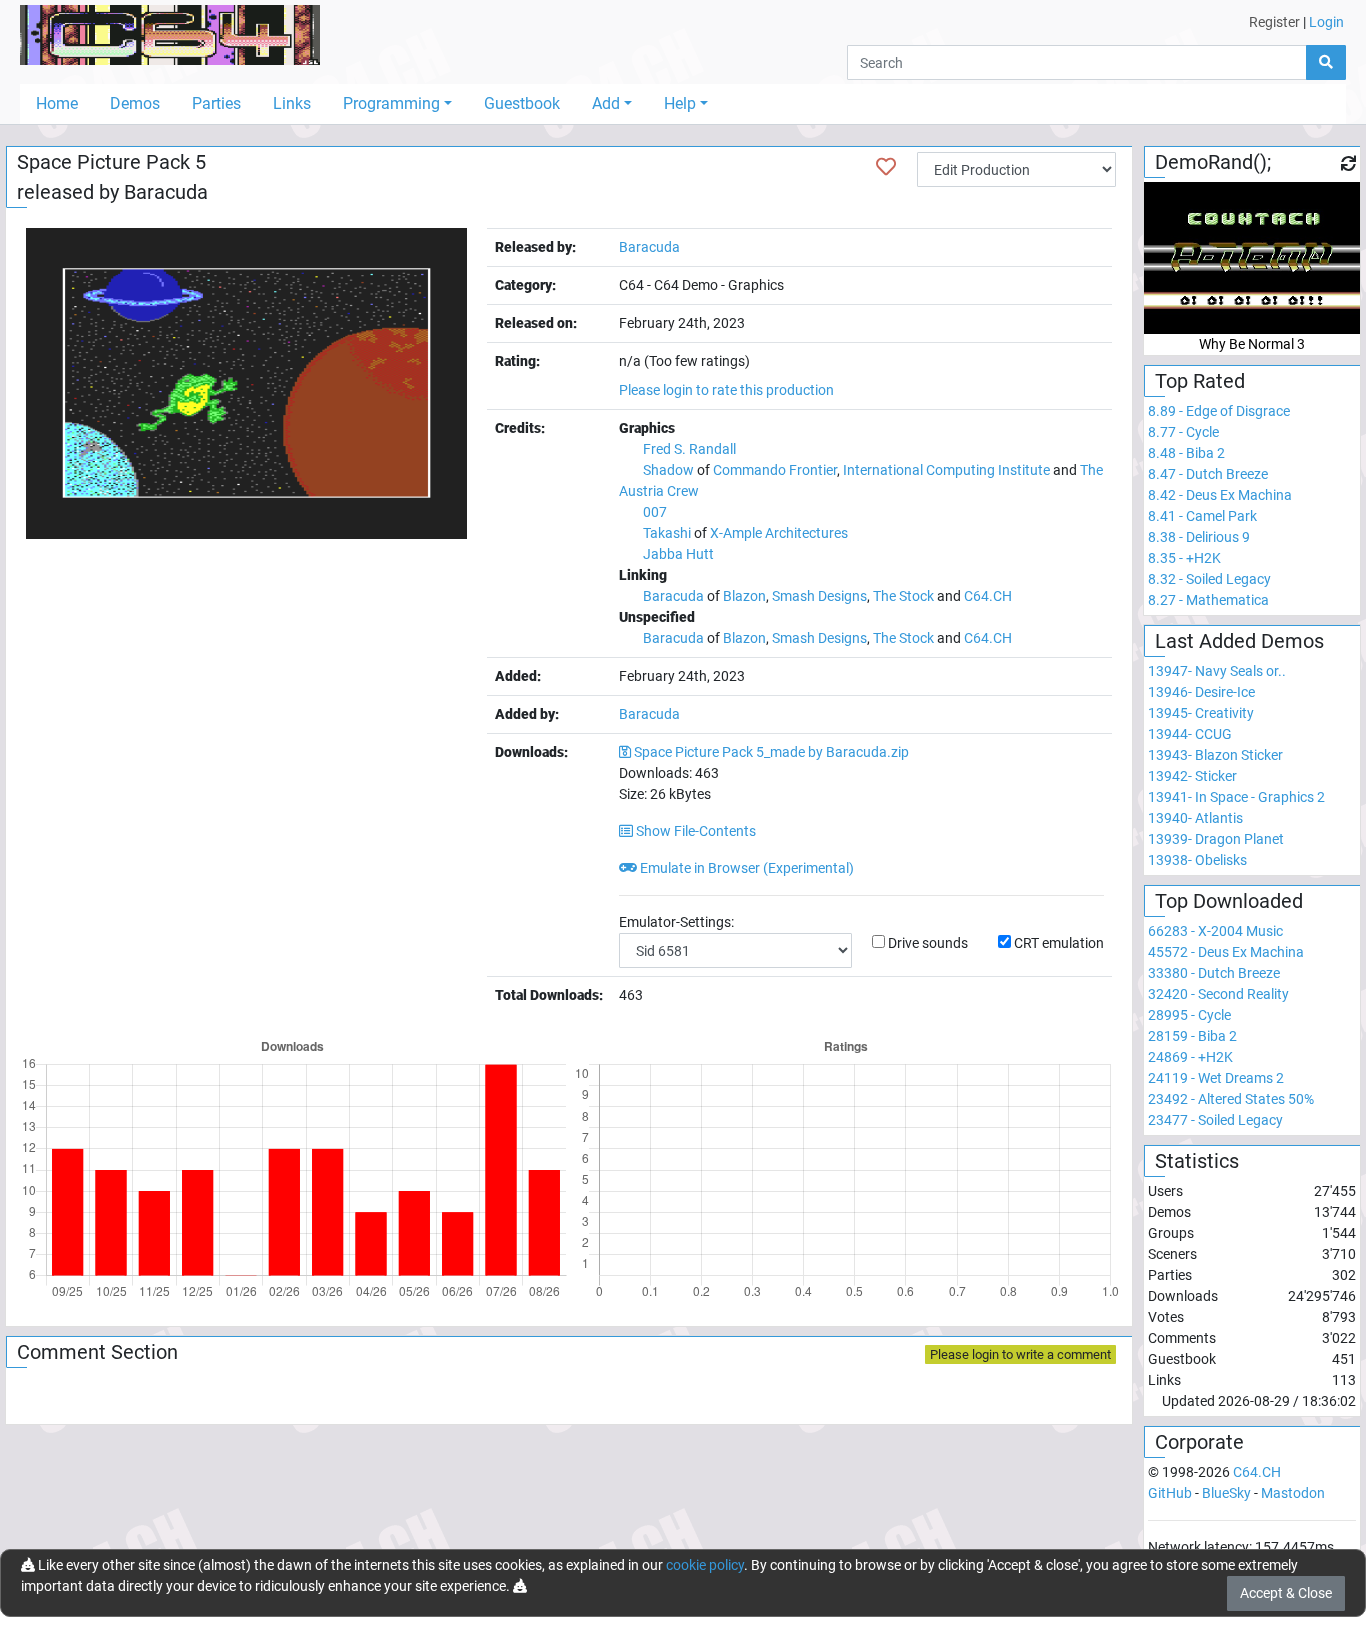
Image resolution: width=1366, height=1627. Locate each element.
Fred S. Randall (689, 449)
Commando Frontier (775, 470)
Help (680, 103)
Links (292, 103)
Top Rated (1200, 381)
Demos (135, 103)
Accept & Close (1286, 1593)
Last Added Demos (1239, 641)
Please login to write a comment (1020, 1354)
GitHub (1170, 1493)
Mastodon (1293, 1493)
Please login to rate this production (726, 390)
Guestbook (522, 103)
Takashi (667, 533)
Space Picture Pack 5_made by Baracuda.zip (771, 752)
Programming (391, 103)
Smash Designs (819, 596)
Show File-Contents (694, 831)
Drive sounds (928, 943)
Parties (216, 103)
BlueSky (1226, 1493)
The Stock (903, 596)
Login (1326, 22)
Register (1274, 22)
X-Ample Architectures (779, 533)
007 (655, 512)
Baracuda (166, 192)
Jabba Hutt (678, 554)
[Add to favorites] (886, 167)
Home (57, 103)
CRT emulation (1059, 943)
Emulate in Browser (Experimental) (745, 868)
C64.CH (988, 596)
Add (606, 103)
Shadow (668, 470)
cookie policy (705, 1565)
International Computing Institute (946, 470)
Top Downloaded (1229, 901)
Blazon (744, 596)
